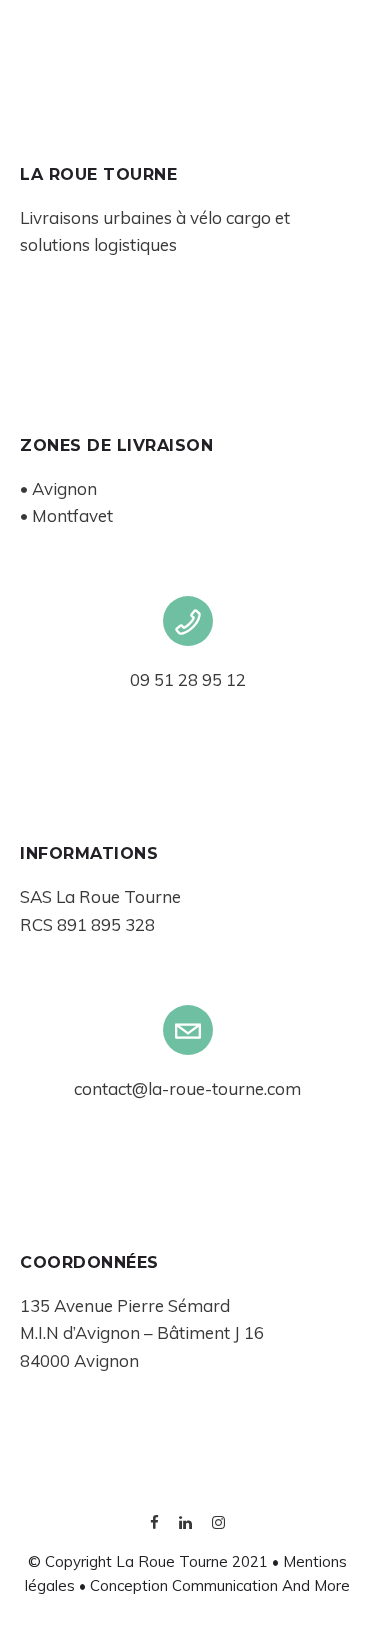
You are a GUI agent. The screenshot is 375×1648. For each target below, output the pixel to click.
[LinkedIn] (185, 1524)
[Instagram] (218, 1524)
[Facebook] (154, 1524)
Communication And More (261, 1585)
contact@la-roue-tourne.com (187, 1088)
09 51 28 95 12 (188, 679)
